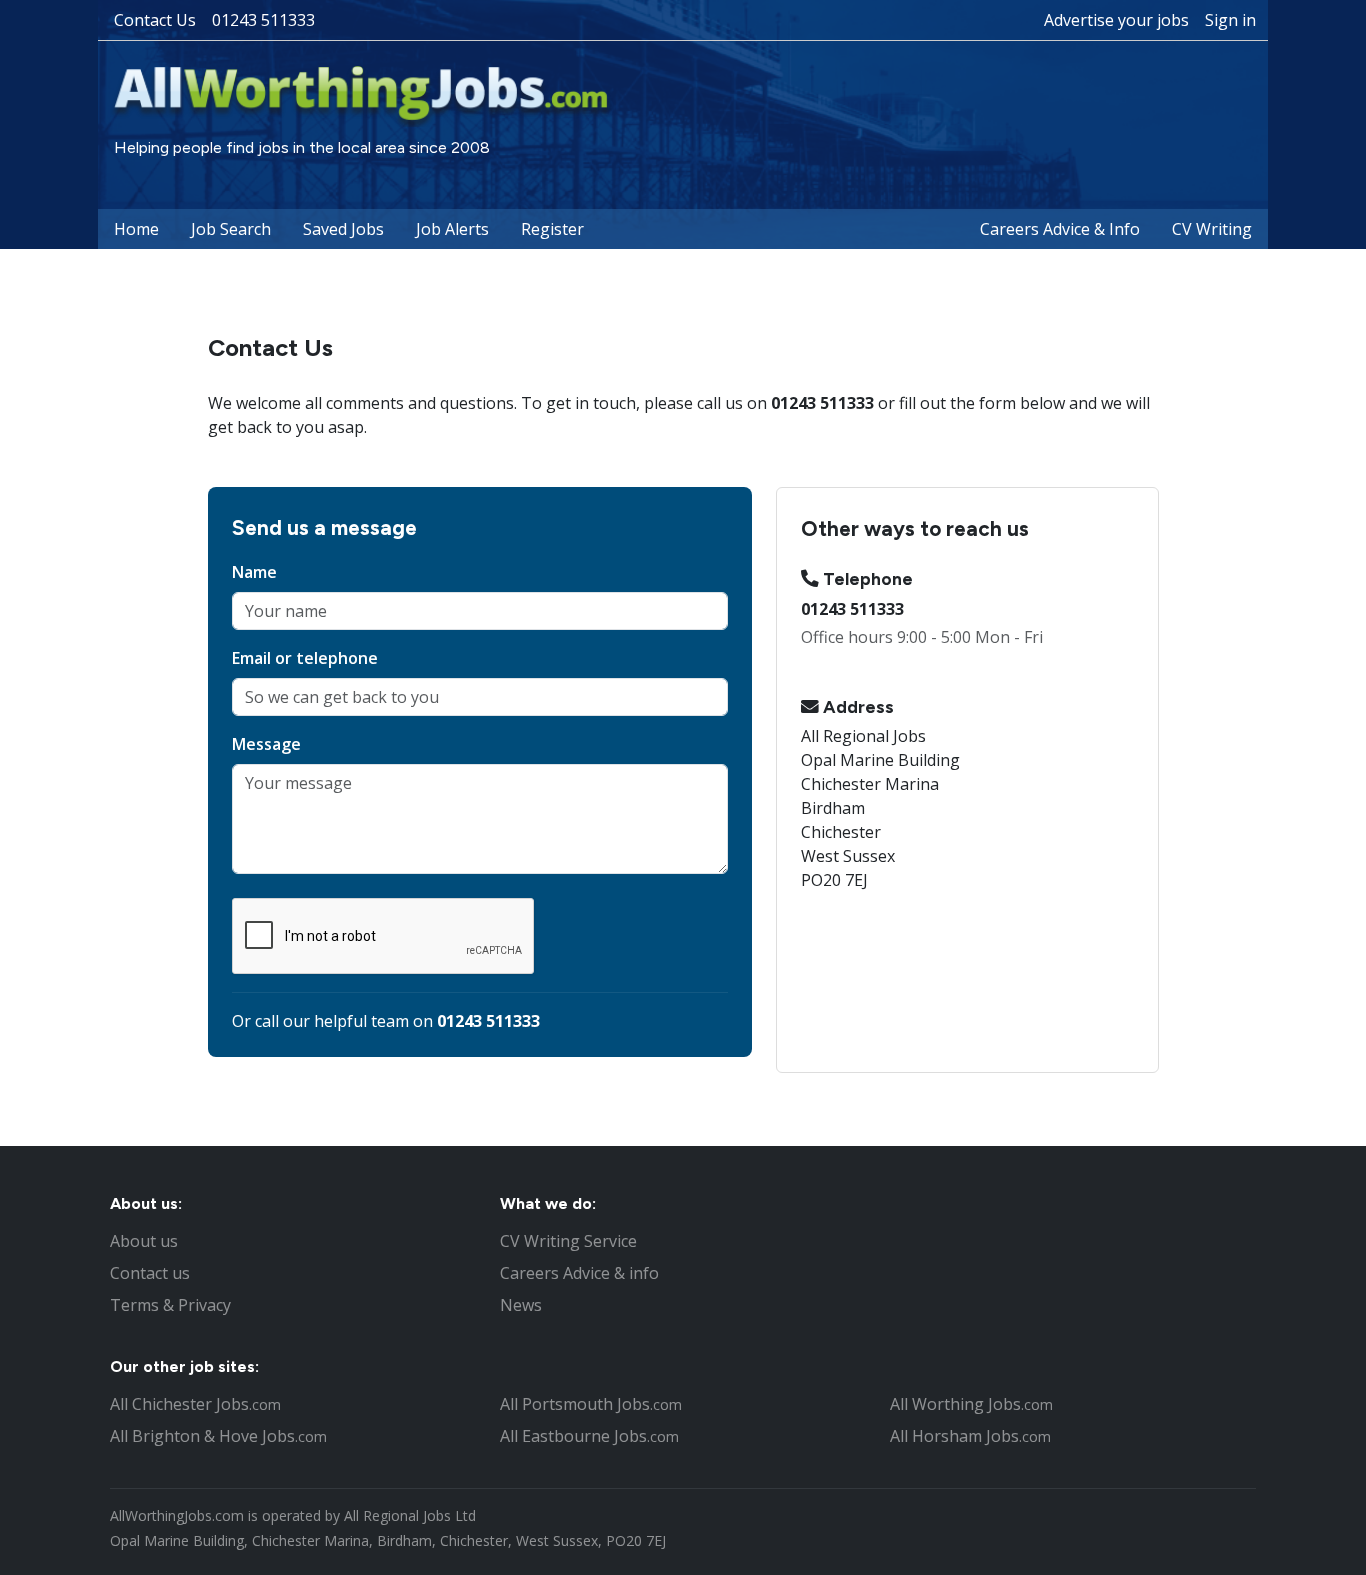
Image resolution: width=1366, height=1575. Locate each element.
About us (144, 1241)
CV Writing (1212, 229)
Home (136, 229)
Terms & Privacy (170, 1305)
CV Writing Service (568, 1241)
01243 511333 (263, 20)
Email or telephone (305, 658)
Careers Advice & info (579, 1273)
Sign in (1230, 20)
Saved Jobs (343, 229)
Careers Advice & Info (1060, 229)
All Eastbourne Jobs (589, 1436)
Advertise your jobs (1116, 20)
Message (266, 744)
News (521, 1305)
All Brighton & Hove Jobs (218, 1436)
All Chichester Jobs (195, 1404)
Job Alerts (452, 229)
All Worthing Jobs (971, 1404)
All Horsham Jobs (970, 1436)
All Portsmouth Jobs (591, 1404)
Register (552, 229)
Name (254, 572)
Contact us (150, 1273)
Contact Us (155, 20)
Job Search (231, 229)
